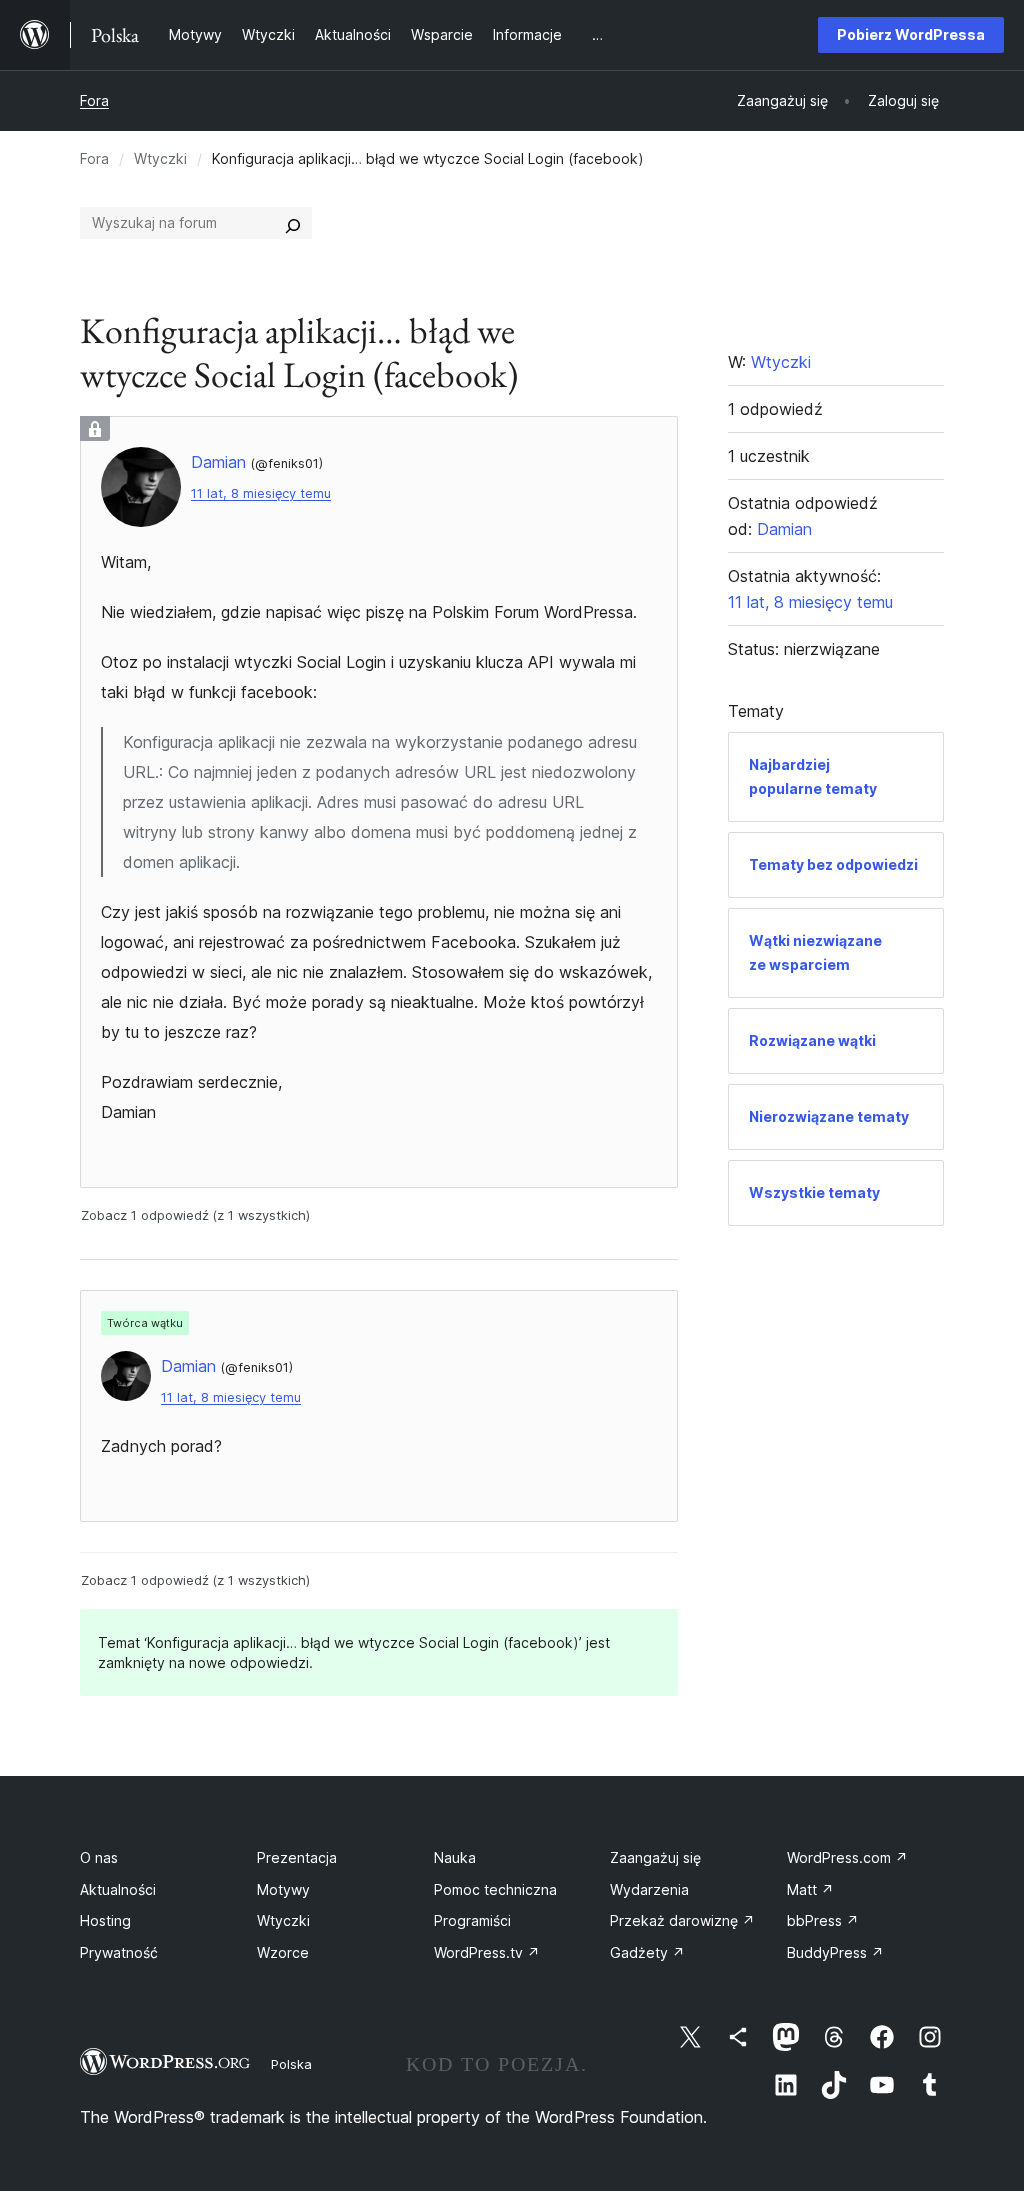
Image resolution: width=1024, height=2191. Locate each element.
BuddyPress (835, 1952)
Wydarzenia (649, 1889)
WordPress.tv (487, 1952)
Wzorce (283, 1952)
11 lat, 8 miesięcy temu (261, 493)
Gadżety (647, 1952)
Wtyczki (160, 158)
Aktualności (118, 1889)
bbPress (823, 1920)
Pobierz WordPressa (911, 34)
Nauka (455, 1857)
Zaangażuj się (655, 1857)
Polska (291, 2064)
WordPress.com (847, 1857)
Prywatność (119, 1952)
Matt (810, 1889)
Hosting (105, 1920)
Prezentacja (297, 1857)
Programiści (472, 1920)
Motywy (283, 1889)
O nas (99, 1857)
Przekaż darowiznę (682, 1920)
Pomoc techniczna (495, 1889)
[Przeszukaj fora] (293, 223)
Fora (94, 100)
